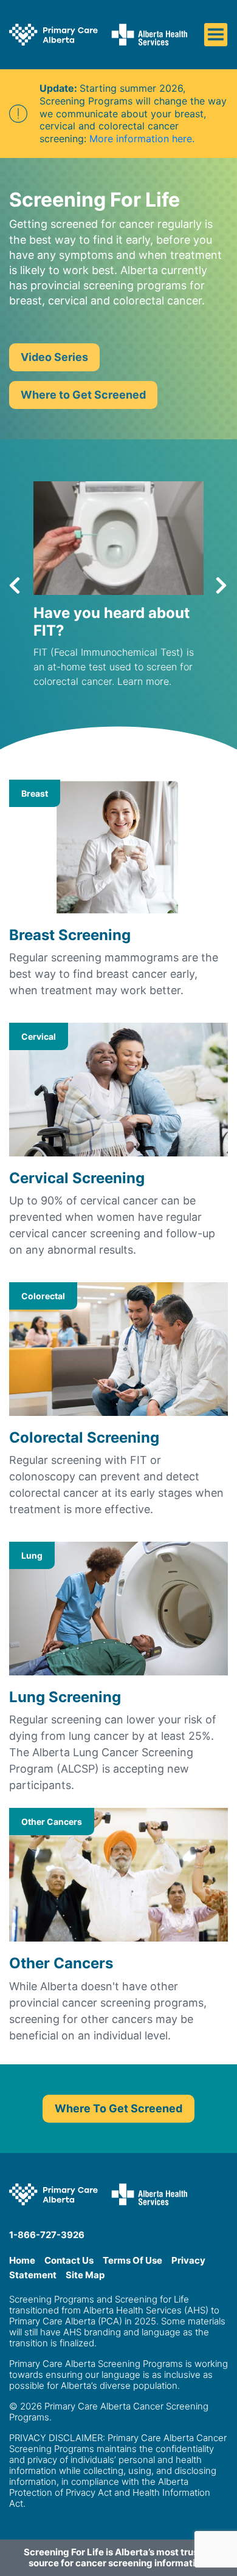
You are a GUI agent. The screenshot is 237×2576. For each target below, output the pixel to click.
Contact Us (69, 2260)
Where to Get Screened (83, 395)
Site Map (85, 2275)
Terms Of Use (132, 2260)
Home (22, 2260)
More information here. (142, 139)
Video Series (54, 357)
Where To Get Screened (118, 2108)
